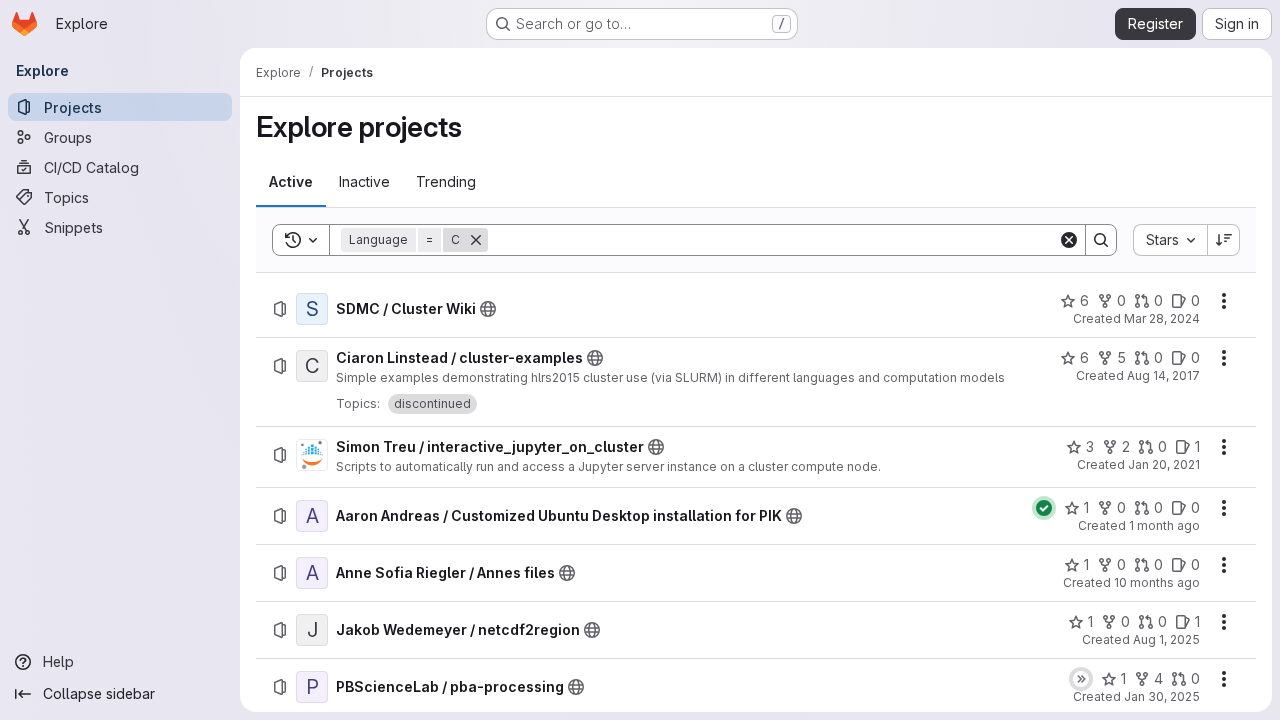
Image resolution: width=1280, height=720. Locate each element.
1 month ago (1164, 525)
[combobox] (1170, 240)
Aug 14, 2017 (1163, 375)
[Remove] (476, 240)
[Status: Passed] (1044, 508)
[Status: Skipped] (1081, 679)
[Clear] (1069, 240)
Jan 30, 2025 (1162, 696)
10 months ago (1157, 582)
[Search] (1101, 240)
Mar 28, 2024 (1162, 318)
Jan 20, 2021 (1164, 464)
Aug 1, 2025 (1166, 639)
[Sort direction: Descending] (1224, 240)
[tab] (291, 182)
